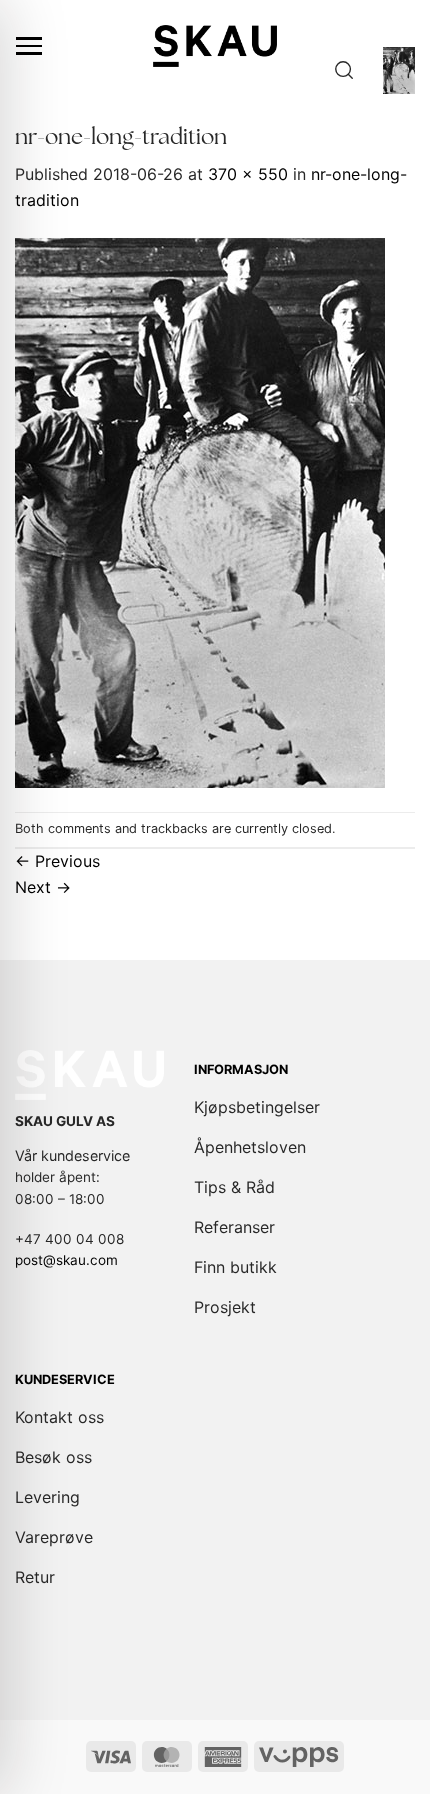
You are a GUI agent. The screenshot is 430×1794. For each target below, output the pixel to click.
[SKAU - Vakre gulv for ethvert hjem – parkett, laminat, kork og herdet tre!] (215, 45)
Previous (57, 861)
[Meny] (29, 46)
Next (43, 887)
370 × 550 (248, 174)
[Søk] (344, 70)
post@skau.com (66, 1260)
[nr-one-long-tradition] (200, 511)
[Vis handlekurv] (399, 70)
